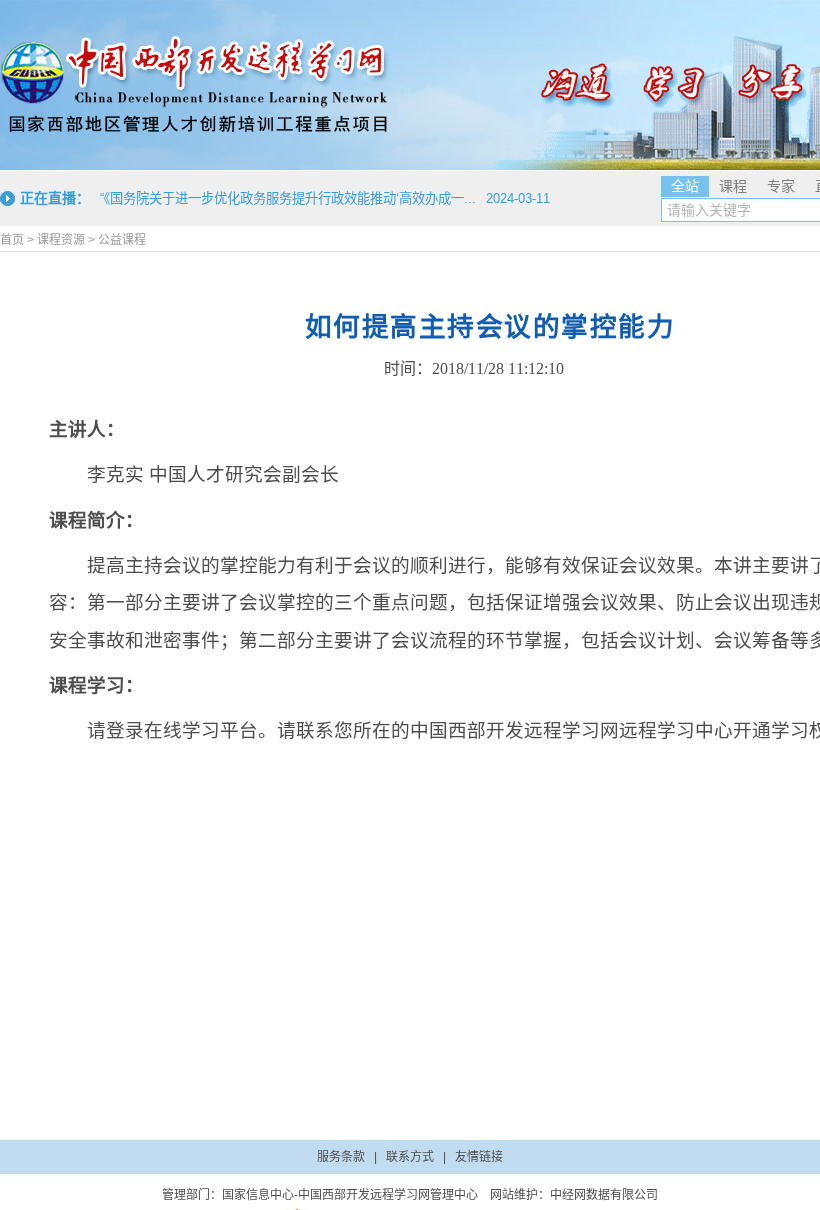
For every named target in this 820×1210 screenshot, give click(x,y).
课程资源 (61, 240)
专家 (781, 186)
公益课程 (122, 240)
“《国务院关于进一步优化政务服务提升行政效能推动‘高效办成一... (288, 198)
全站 (685, 186)
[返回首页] (195, 85)
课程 (733, 186)
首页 (12, 240)
